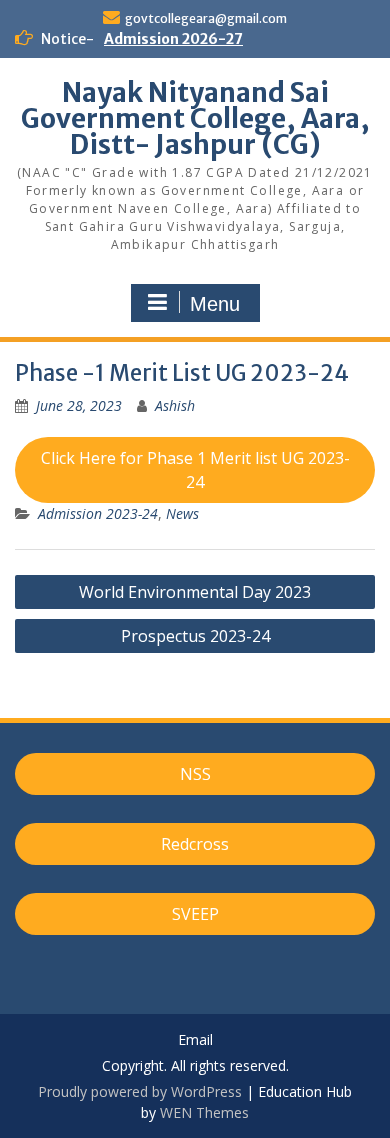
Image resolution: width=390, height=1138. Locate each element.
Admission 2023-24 (98, 513)
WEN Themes (204, 1112)
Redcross (195, 844)
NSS (195, 774)
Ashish (175, 405)
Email (195, 1040)
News (182, 513)
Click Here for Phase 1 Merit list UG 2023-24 (195, 470)
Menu (215, 304)
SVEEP (195, 914)
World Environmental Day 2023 (195, 592)
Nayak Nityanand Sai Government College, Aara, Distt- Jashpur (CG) (195, 118)
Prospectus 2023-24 (195, 636)
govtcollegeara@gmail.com (206, 18)
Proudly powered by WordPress (140, 1091)
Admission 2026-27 (173, 39)
